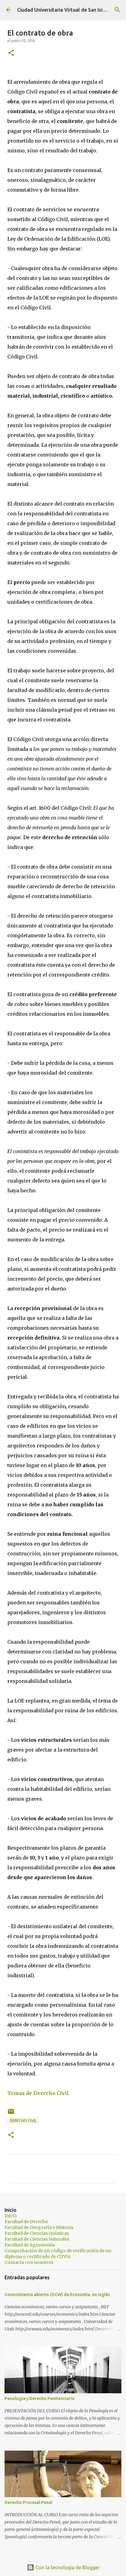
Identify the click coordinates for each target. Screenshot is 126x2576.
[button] (11, 53)
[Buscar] (117, 10)
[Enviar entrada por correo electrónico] (11, 2114)
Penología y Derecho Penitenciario (40, 2398)
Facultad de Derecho (26, 2222)
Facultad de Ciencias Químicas (37, 2233)
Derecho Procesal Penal (28, 2502)
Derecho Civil (23, 2121)
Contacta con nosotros (29, 2262)
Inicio (11, 2216)
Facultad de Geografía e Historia (39, 2227)
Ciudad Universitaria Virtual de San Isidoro (65, 10)
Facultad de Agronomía (30, 2245)
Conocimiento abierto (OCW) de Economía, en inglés (57, 2295)
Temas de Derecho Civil (38, 2093)
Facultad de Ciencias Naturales (37, 2239)
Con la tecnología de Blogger (67, 2567)
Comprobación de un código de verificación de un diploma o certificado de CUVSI (58, 2254)
